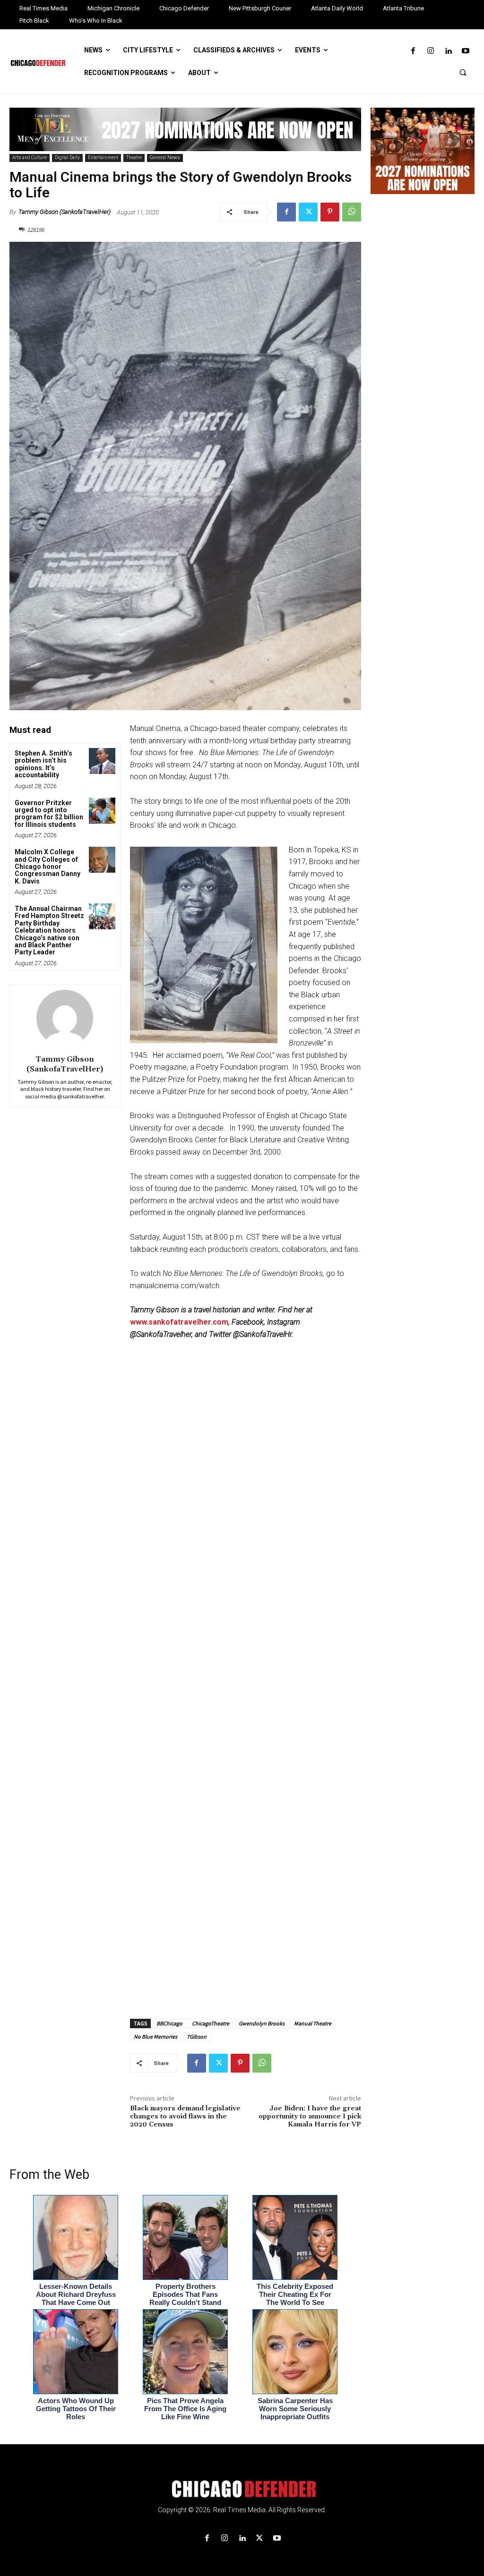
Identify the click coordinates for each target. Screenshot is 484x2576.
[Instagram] (430, 51)
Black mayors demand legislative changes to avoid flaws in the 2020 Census (185, 2117)
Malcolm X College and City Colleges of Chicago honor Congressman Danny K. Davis (48, 867)
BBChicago (169, 2023)
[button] (463, 72)
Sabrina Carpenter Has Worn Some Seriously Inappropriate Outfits (295, 2409)
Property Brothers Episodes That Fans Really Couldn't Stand (185, 2294)
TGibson (197, 2036)
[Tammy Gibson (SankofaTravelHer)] (65, 1018)
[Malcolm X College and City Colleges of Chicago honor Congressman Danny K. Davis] (102, 860)
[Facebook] (413, 51)
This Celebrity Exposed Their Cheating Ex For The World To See (295, 2294)
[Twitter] (308, 212)
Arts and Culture (30, 157)
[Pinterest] (330, 212)
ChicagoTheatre (211, 2023)
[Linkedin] (448, 51)
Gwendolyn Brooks (262, 2023)
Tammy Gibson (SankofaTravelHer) (65, 212)
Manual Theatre (313, 2023)
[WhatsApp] (352, 212)
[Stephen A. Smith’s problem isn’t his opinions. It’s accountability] (102, 761)
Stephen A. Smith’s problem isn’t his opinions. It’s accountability (43, 764)
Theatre (134, 157)
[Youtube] (466, 51)
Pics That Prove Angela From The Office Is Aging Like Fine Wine (185, 2409)
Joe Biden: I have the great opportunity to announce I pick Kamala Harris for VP (310, 2117)
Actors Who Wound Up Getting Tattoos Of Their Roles (76, 2409)
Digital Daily (67, 157)
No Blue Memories (156, 2036)
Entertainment (103, 157)
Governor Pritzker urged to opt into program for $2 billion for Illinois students (49, 814)
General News (165, 157)
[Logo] (242, 2489)
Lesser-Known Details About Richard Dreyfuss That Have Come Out (76, 2294)
